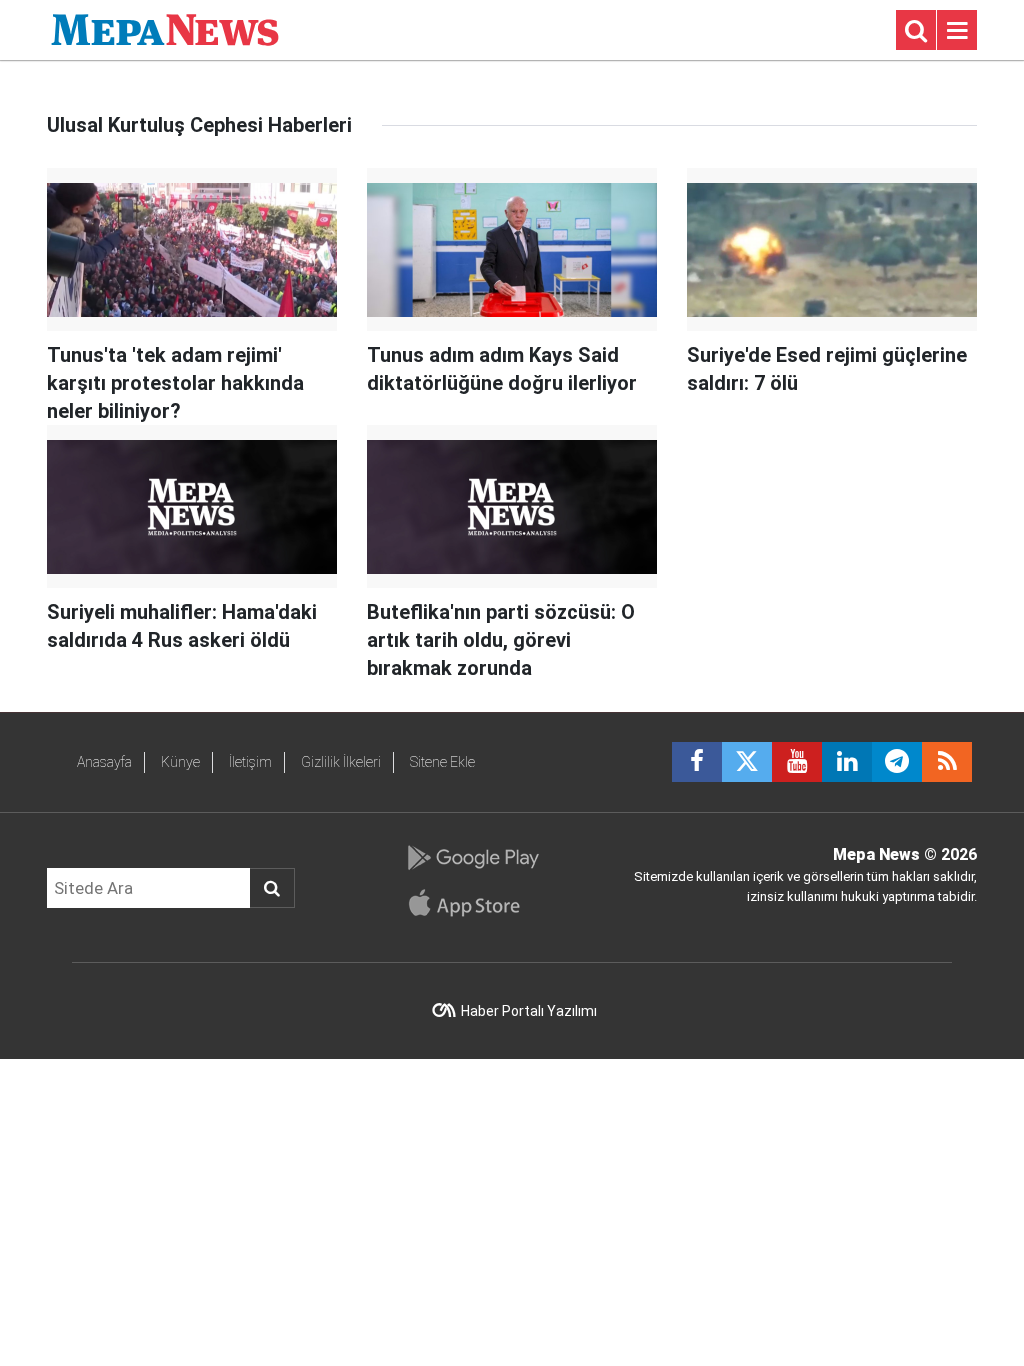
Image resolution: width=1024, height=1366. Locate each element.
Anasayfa (104, 762)
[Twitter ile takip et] (747, 762)
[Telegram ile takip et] (897, 762)
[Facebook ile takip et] (697, 762)
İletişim (250, 762)
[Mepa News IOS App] (472, 903)
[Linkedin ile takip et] (847, 762)
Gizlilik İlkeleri (341, 762)
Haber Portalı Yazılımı (529, 1011)
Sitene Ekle (442, 762)
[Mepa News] (165, 28)
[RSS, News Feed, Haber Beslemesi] (947, 762)
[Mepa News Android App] (472, 858)
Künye (180, 762)
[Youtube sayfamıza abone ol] (797, 762)
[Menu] (957, 31)
